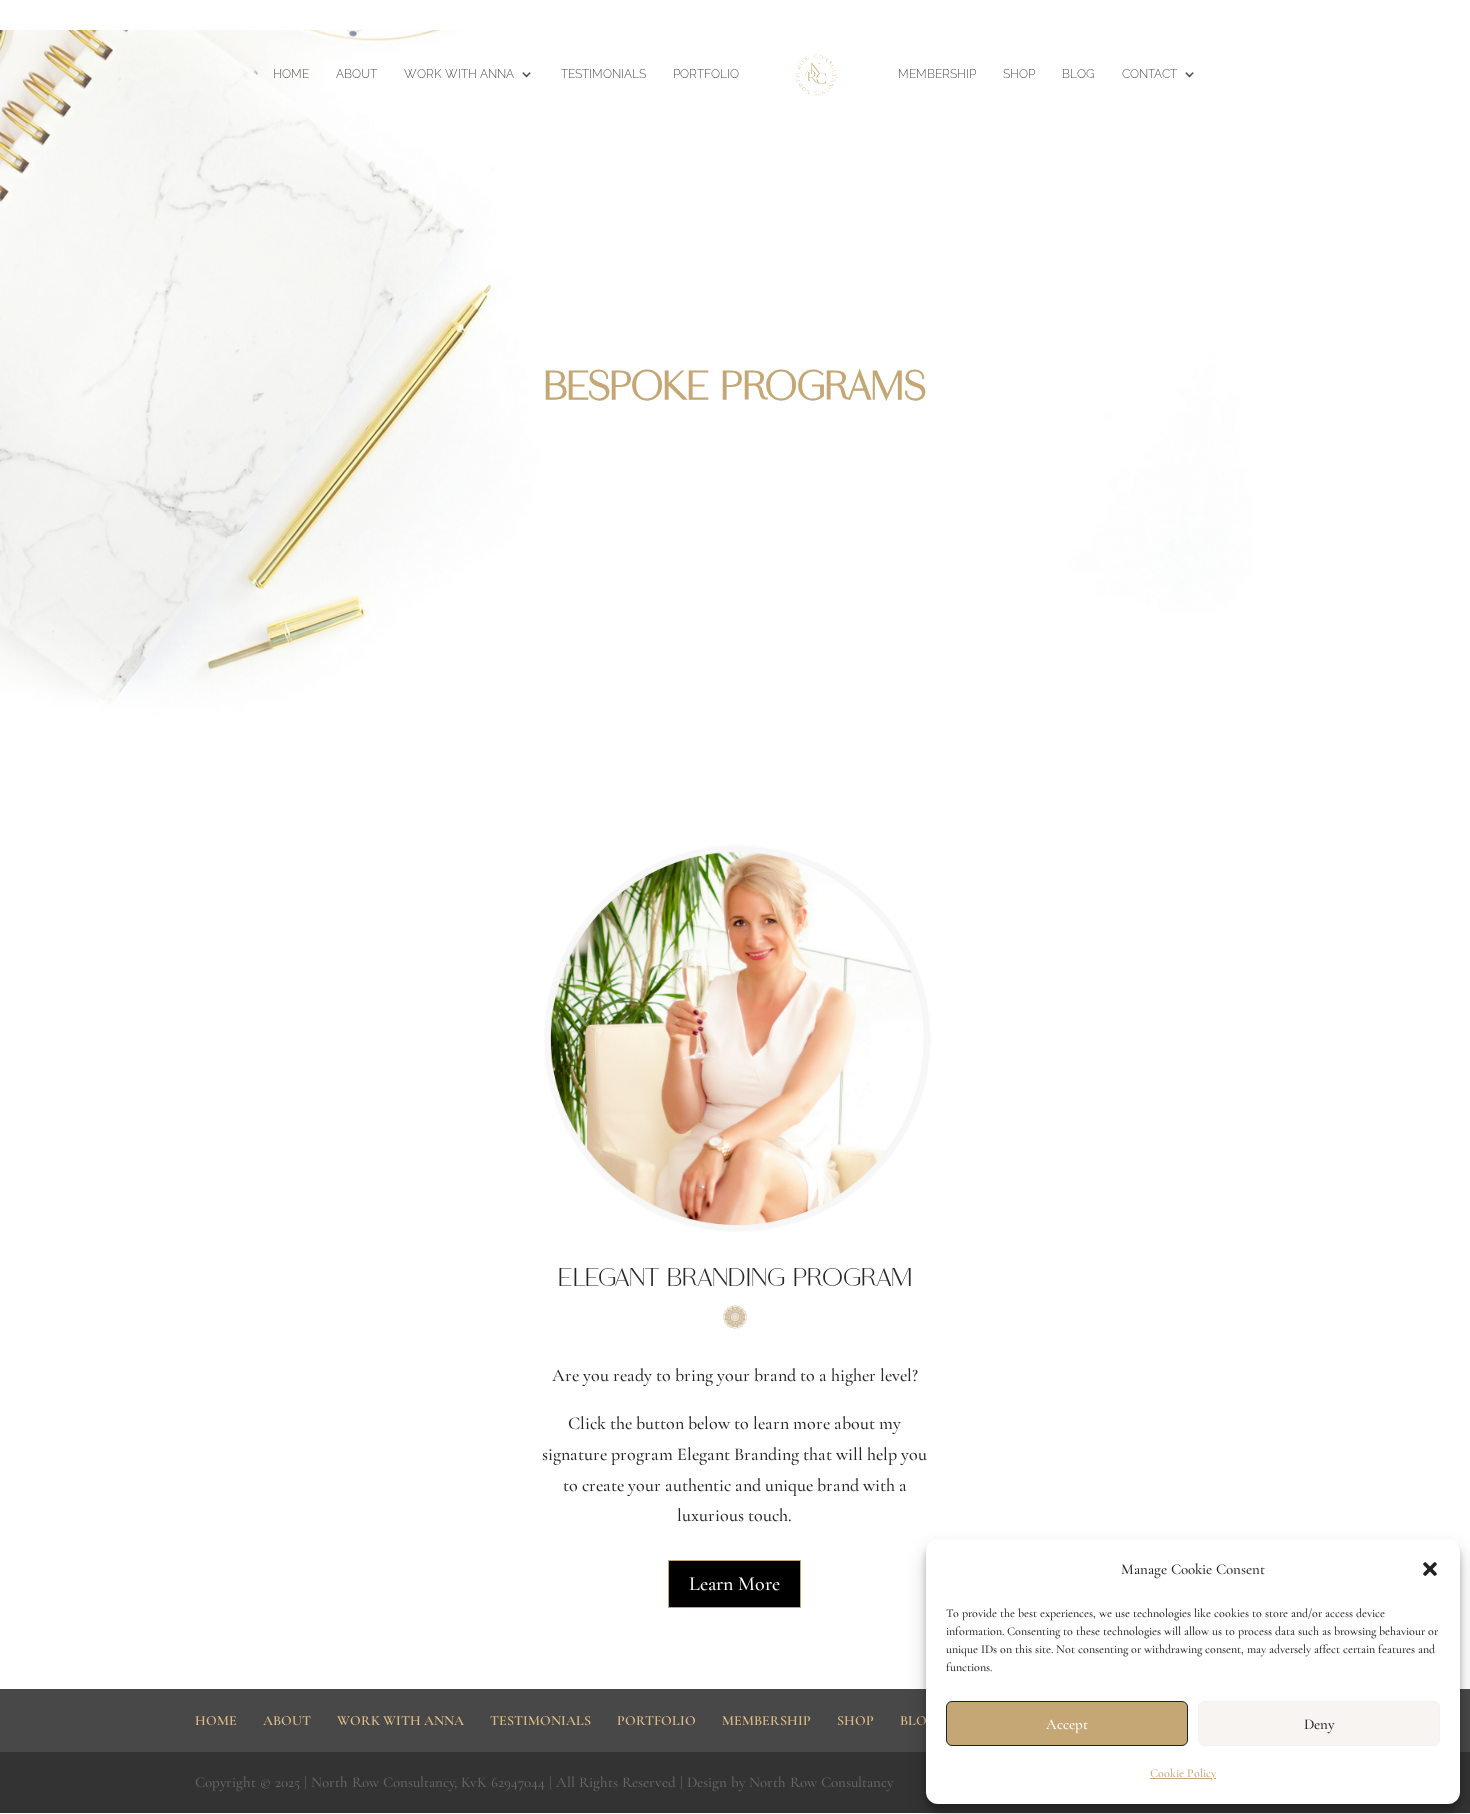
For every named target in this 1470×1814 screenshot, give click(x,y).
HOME (981, 16)
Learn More (734, 1584)
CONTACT (1149, 74)
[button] (1430, 1569)
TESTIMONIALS (603, 74)
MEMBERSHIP (1053, 16)
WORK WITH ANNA (459, 74)
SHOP (1019, 74)
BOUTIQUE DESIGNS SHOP (1181, 16)
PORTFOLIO (706, 74)
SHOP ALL (1300, 16)
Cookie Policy (1183, 1773)
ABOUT (356, 74)
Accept (1067, 1724)
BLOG (1078, 74)
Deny (1319, 1724)
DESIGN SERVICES (1393, 16)
